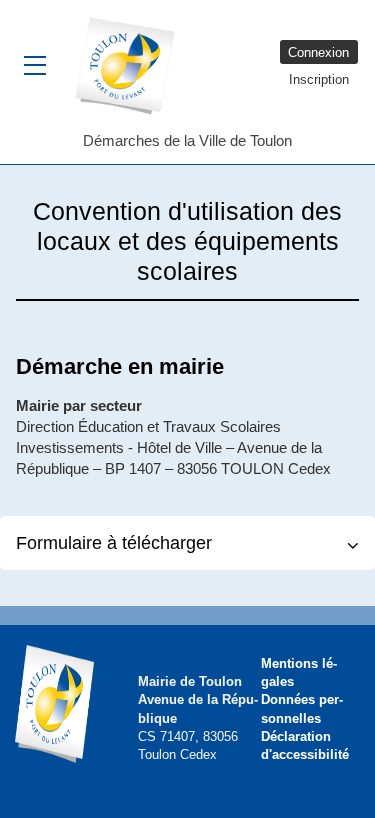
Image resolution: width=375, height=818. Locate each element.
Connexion (318, 52)
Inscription (319, 79)
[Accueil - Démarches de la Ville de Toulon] (132, 65)
